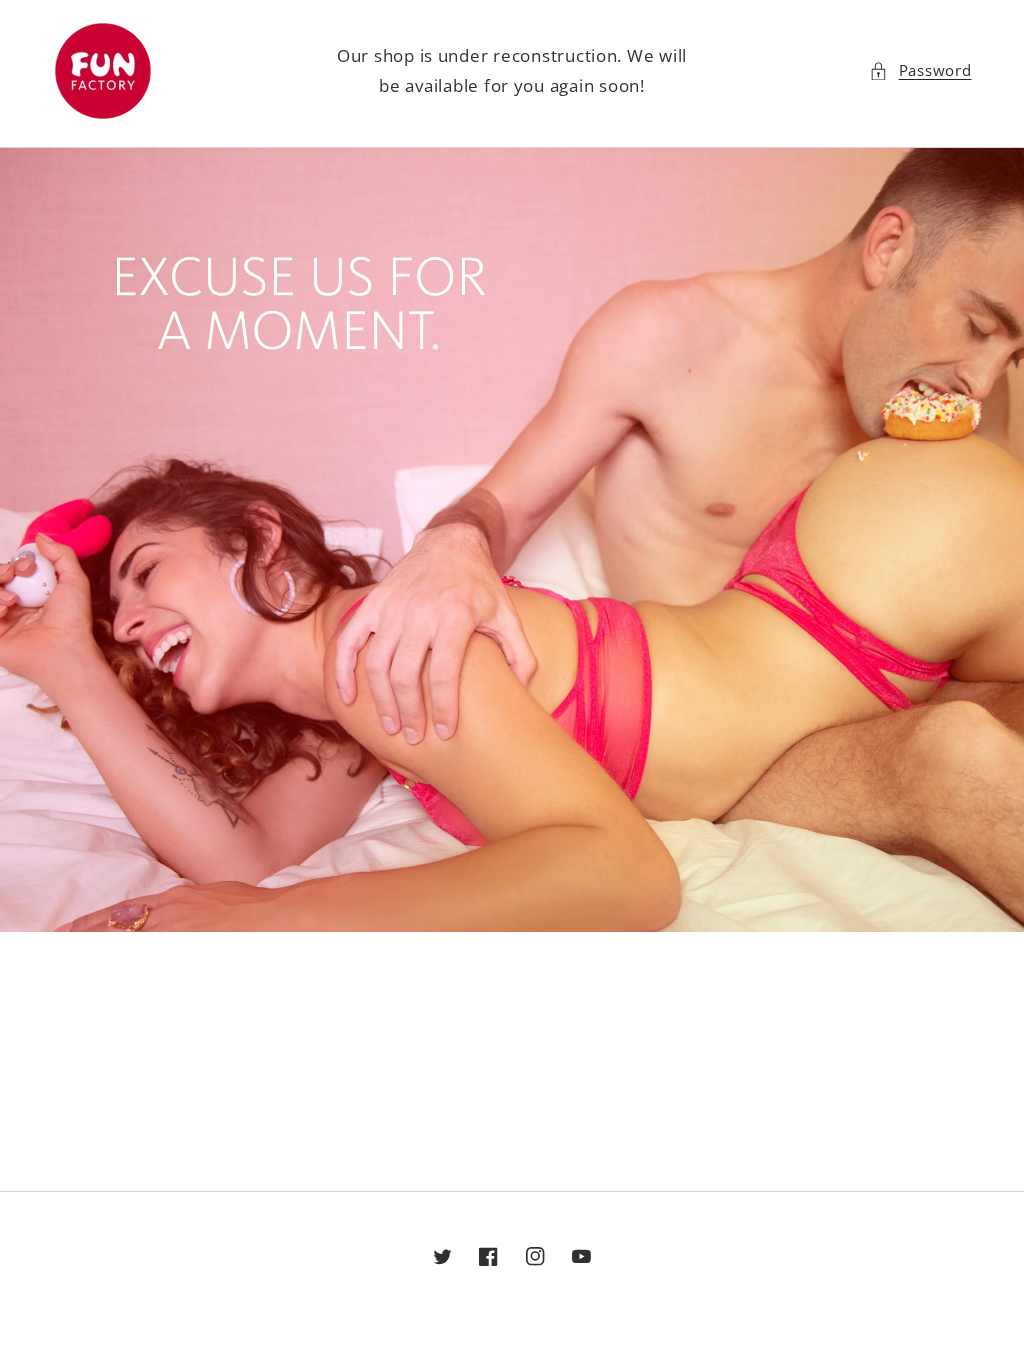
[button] (920, 71)
